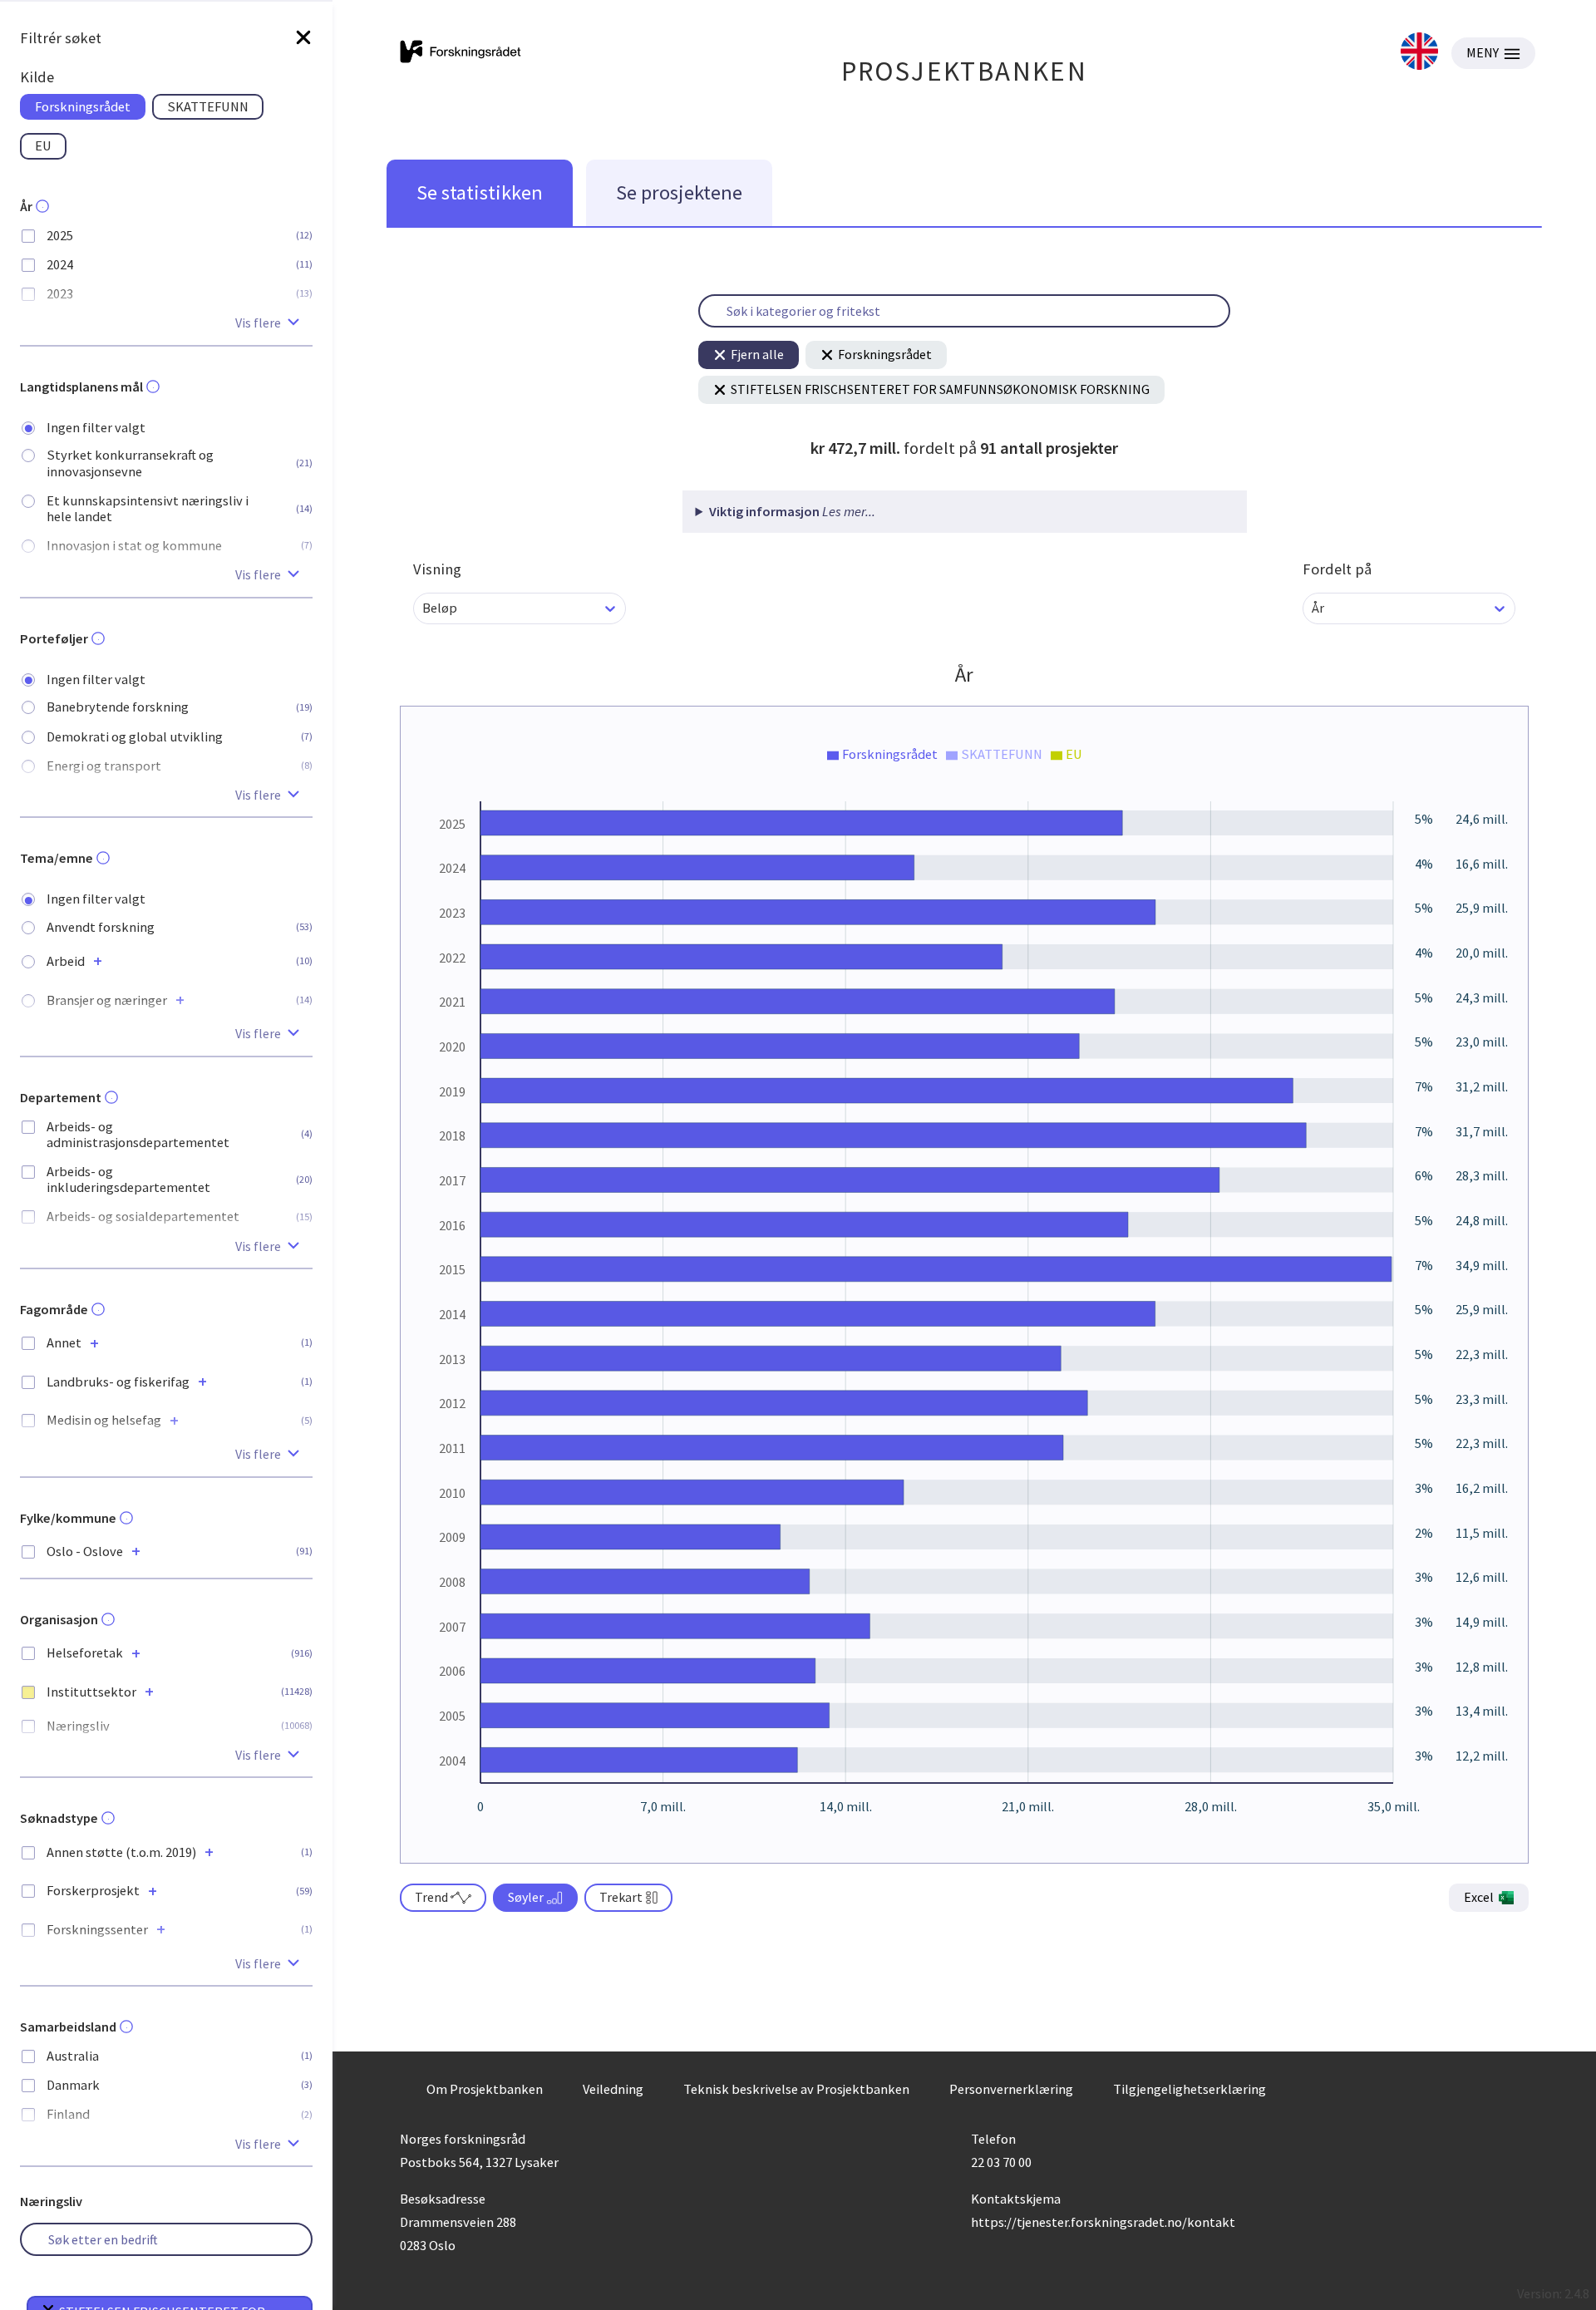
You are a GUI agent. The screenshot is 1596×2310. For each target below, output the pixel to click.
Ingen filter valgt (96, 428)
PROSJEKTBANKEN (965, 71)
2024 (60, 265)
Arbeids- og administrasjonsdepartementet (138, 1135)
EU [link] (43, 145)
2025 (60, 236)
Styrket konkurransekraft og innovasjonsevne (130, 463)
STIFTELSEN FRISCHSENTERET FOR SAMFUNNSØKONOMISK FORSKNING (940, 389)
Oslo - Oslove (85, 1551)
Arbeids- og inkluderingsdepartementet (128, 1180)
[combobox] (424, 608)
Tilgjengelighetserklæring (1190, 2089)
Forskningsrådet (885, 354)
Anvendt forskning (101, 927)
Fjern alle (757, 354)
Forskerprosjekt (93, 1891)
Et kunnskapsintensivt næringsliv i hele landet (148, 509)
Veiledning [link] (613, 2089)
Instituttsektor (91, 1692)
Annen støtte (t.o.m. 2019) (121, 1852)
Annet (64, 1343)
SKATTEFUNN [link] (208, 106)
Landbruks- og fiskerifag (118, 1382)
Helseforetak (85, 1653)
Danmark (73, 2085)
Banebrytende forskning (118, 707)
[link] (1419, 53)
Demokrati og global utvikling (135, 737)
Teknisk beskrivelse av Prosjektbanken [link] (796, 2089)
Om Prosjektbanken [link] (485, 2089)
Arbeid (66, 961)
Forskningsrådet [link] (83, 106)
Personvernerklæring (1011, 2089)
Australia (73, 2056)
